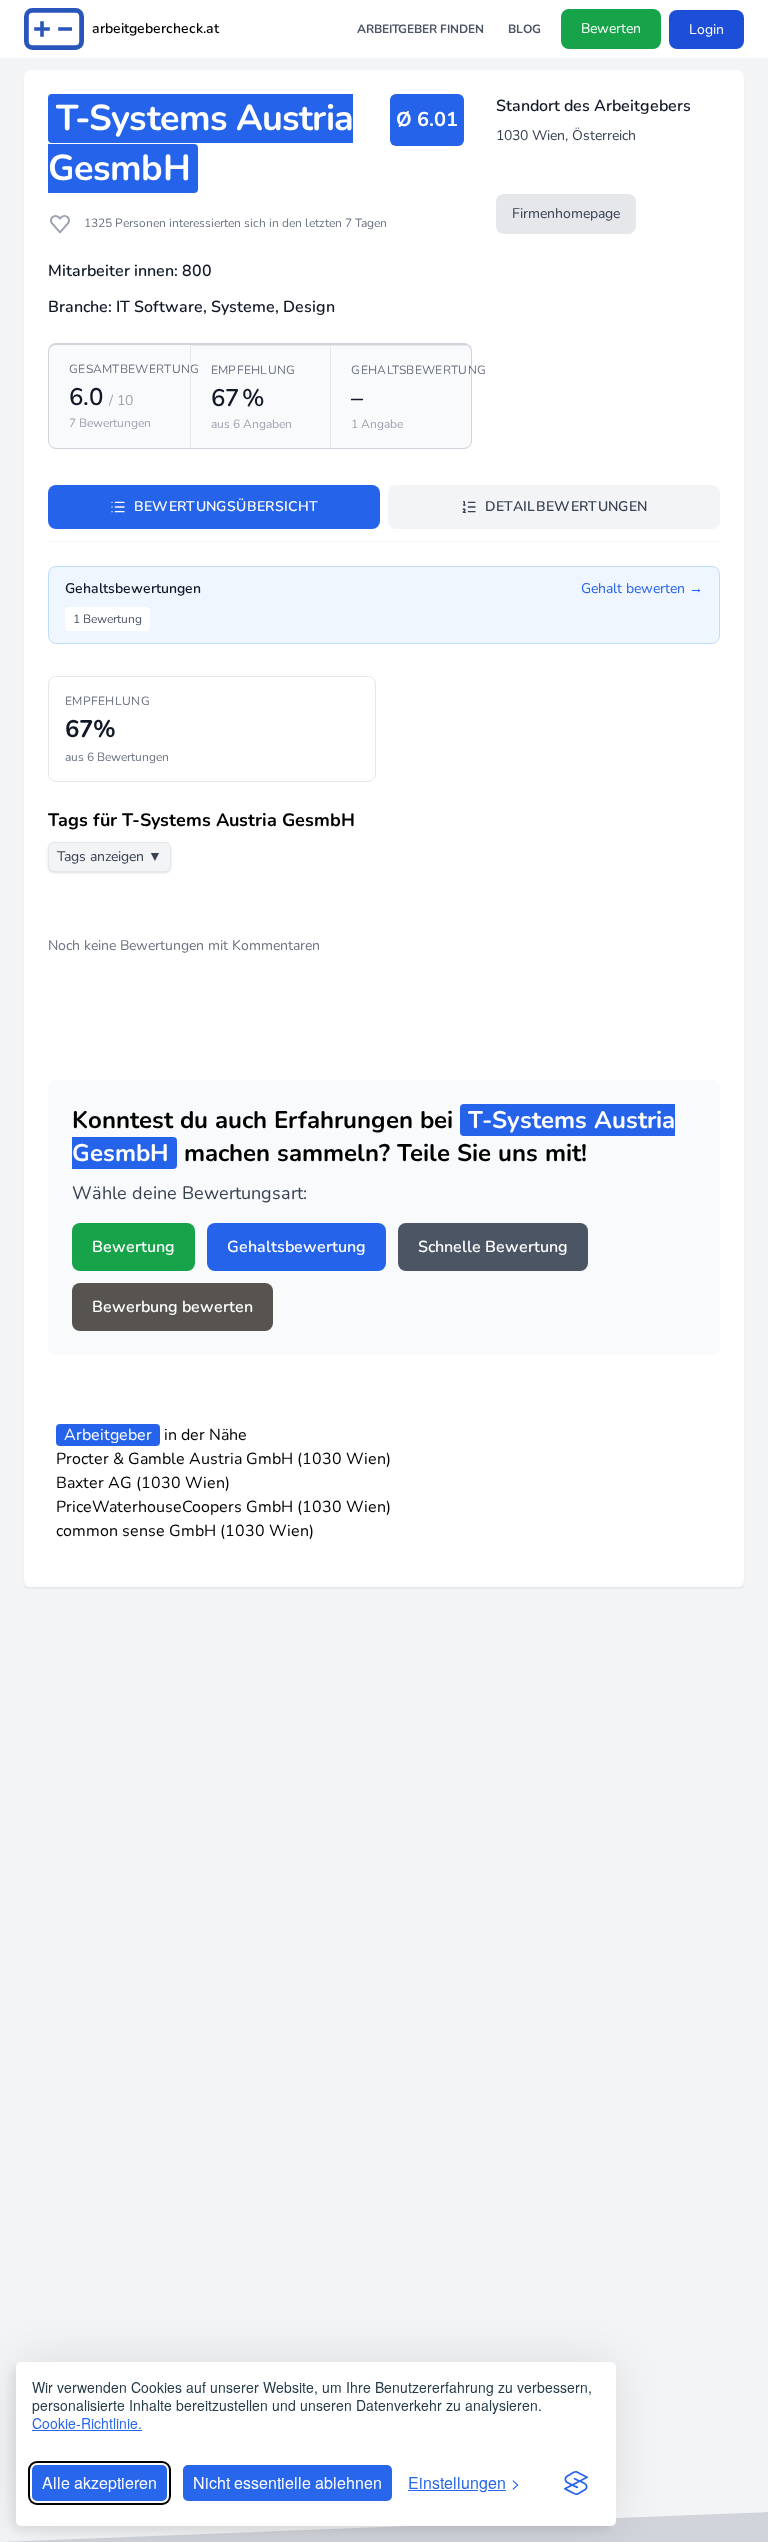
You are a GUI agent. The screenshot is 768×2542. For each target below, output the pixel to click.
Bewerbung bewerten (172, 1307)
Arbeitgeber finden (420, 29)
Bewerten (611, 28)
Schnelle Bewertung (493, 1247)
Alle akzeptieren (99, 2482)
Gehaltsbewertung (296, 1247)
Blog (524, 29)
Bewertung (133, 1247)
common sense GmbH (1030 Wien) (185, 1531)
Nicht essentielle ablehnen (287, 2482)
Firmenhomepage (566, 213)
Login (706, 29)
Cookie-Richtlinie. (87, 2423)
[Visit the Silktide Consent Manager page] (576, 2483)
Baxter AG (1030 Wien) (143, 1483)
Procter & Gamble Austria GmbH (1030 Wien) (223, 1459)
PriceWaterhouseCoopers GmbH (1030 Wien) (223, 1507)
